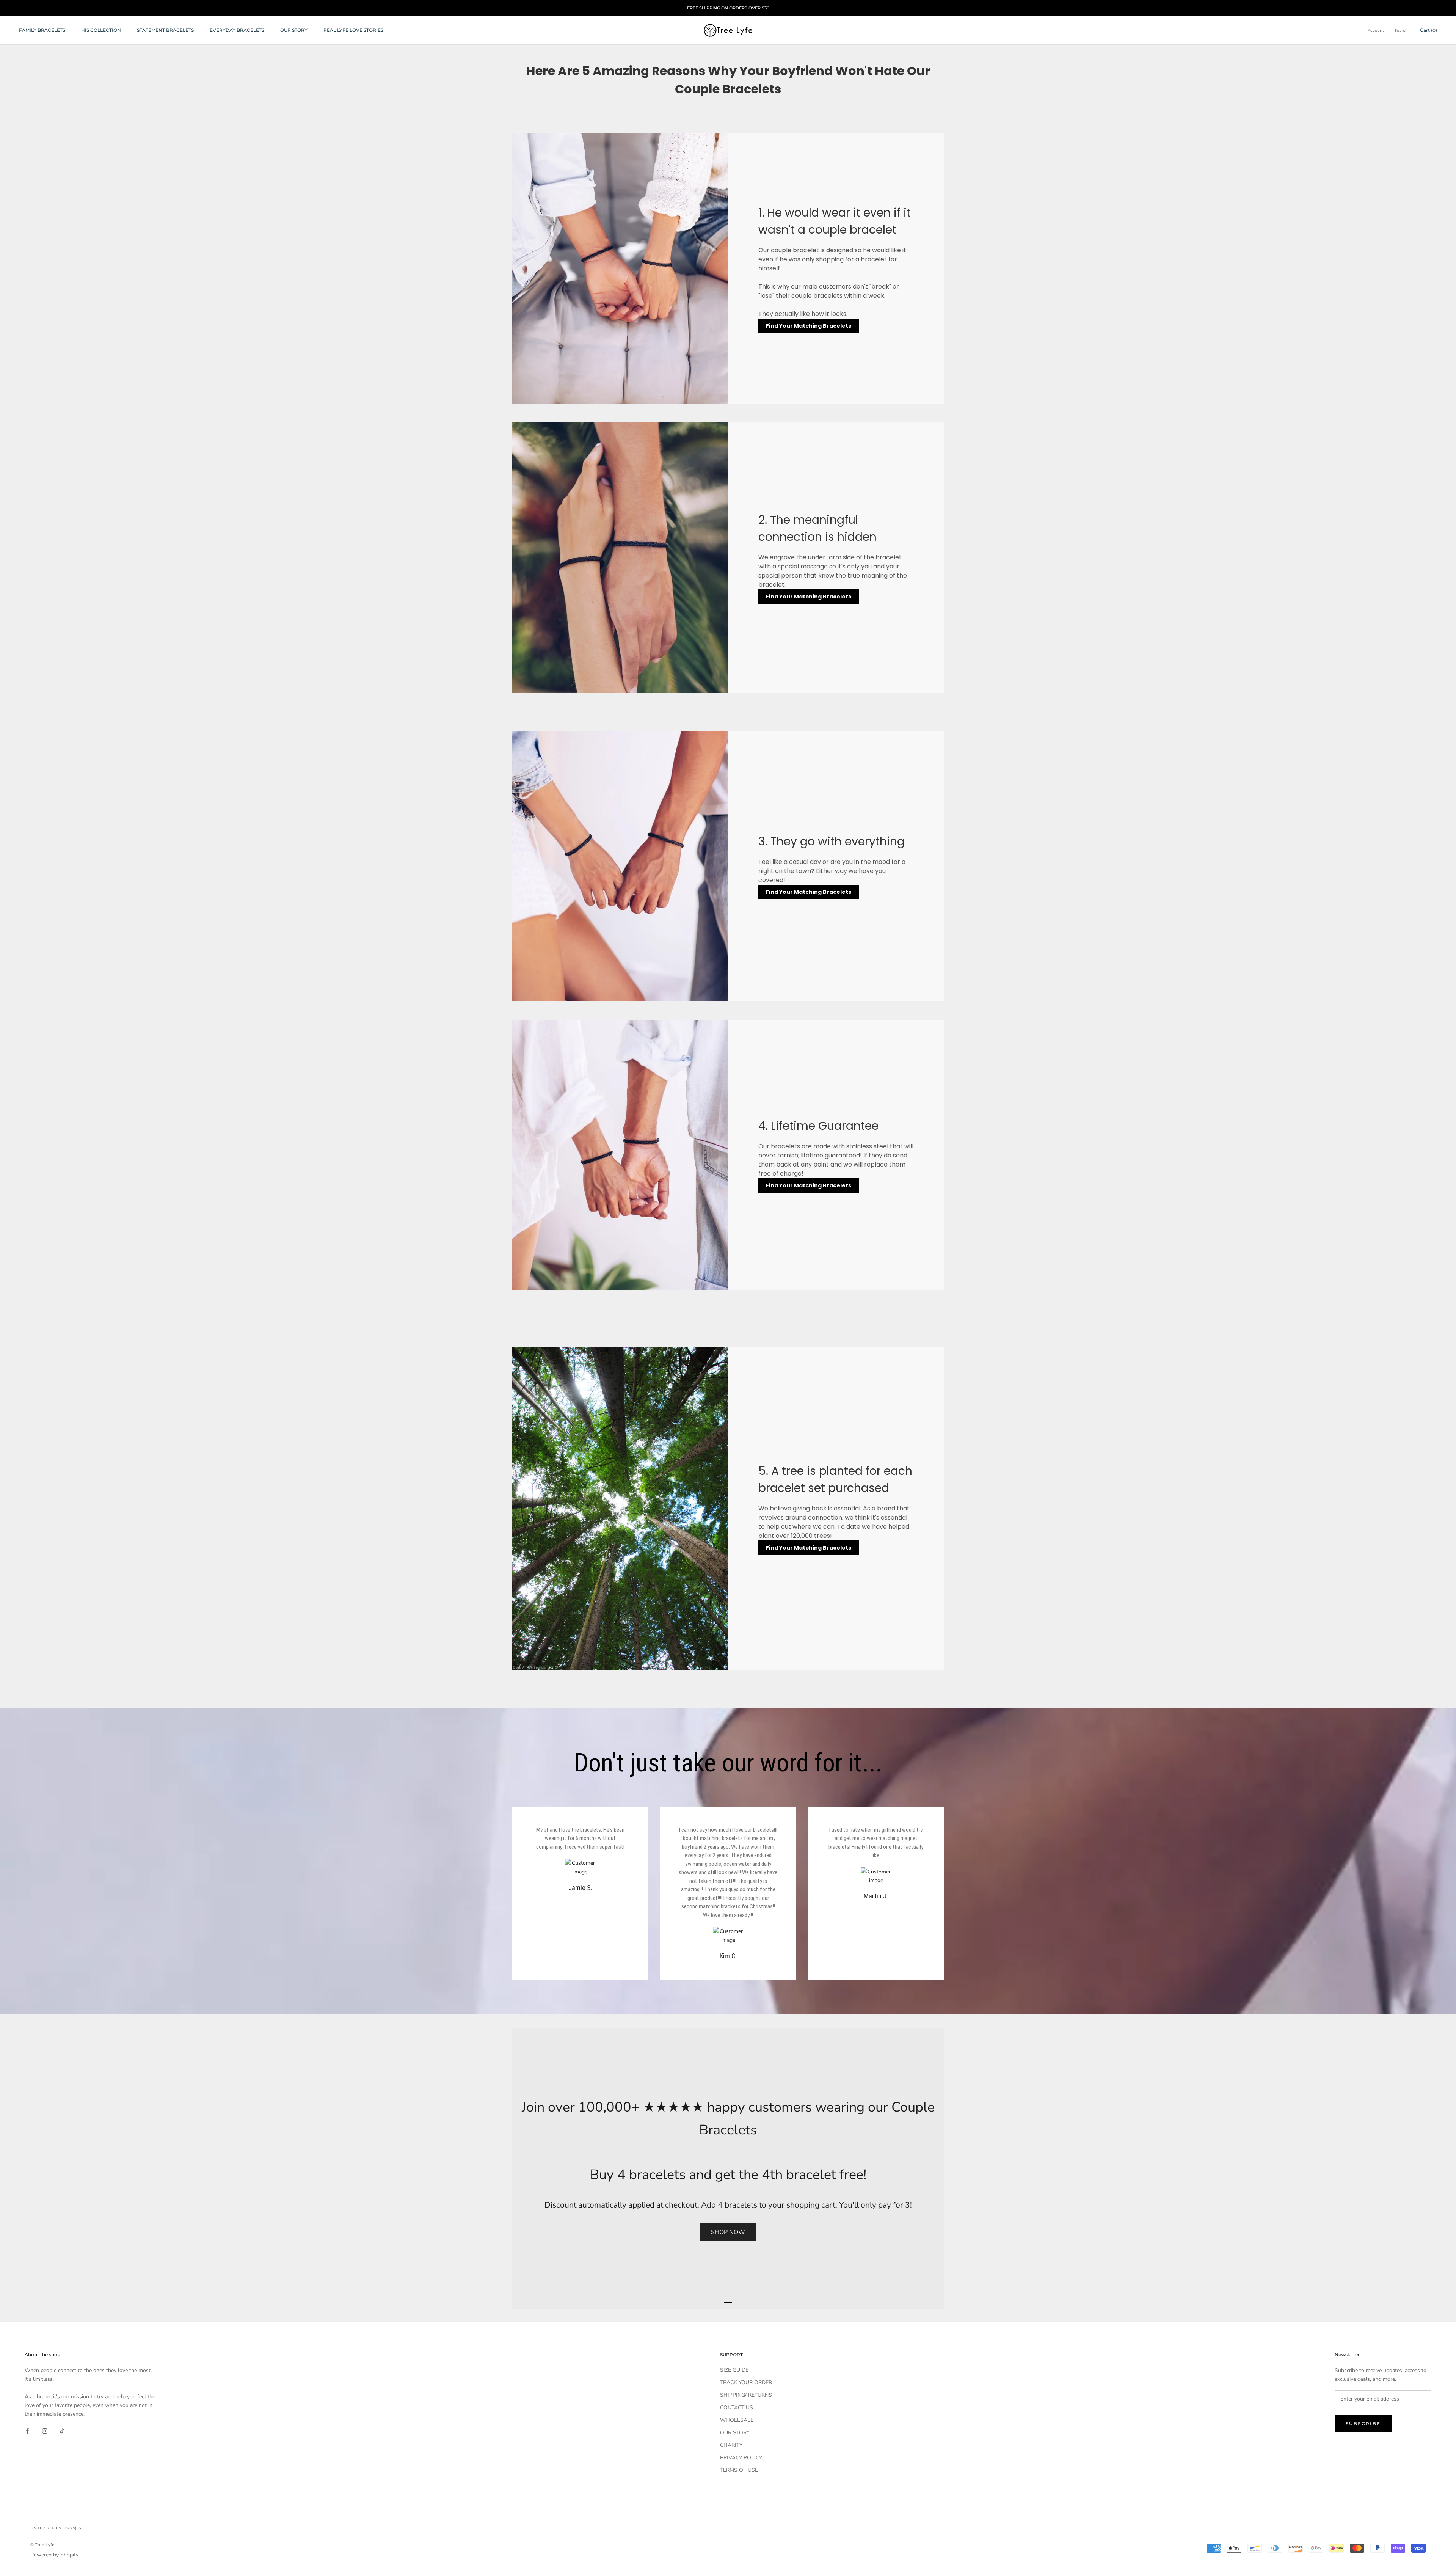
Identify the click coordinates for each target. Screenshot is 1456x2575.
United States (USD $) (53, 2528)
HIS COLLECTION (101, 30)
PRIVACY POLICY (741, 2458)
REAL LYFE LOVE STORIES (353, 30)
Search (1401, 31)
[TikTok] (62, 2430)
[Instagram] (45, 2430)
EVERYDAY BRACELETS (237, 30)
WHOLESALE (737, 2420)
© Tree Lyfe (42, 2545)
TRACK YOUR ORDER (746, 2383)
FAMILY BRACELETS (42, 30)
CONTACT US (737, 2408)
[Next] (929, 2168)
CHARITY (731, 2445)
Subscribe (1363, 2423)
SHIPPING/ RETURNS (746, 2395)
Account (1376, 31)
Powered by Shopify (54, 2555)
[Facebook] (27, 2430)
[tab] (728, 2303)
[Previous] (527, 2168)
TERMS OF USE (739, 2470)
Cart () (1429, 30)
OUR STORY (294, 30)
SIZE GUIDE (734, 2370)
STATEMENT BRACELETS (165, 30)
